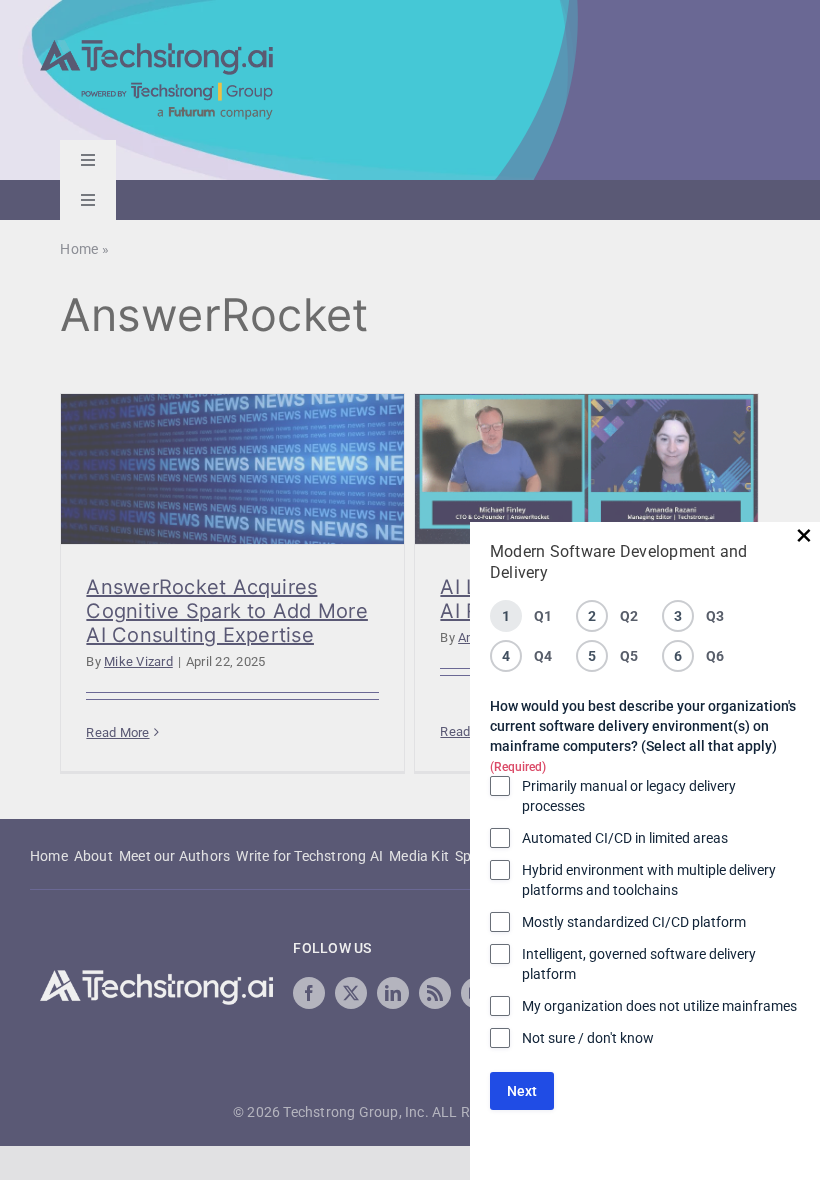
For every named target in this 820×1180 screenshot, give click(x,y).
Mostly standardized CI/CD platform (634, 922)
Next (522, 1091)
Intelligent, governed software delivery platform (639, 964)
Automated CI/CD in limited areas (625, 838)
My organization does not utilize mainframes (659, 1006)
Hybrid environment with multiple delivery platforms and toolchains (649, 880)
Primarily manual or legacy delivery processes (629, 796)
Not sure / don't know (588, 1038)
